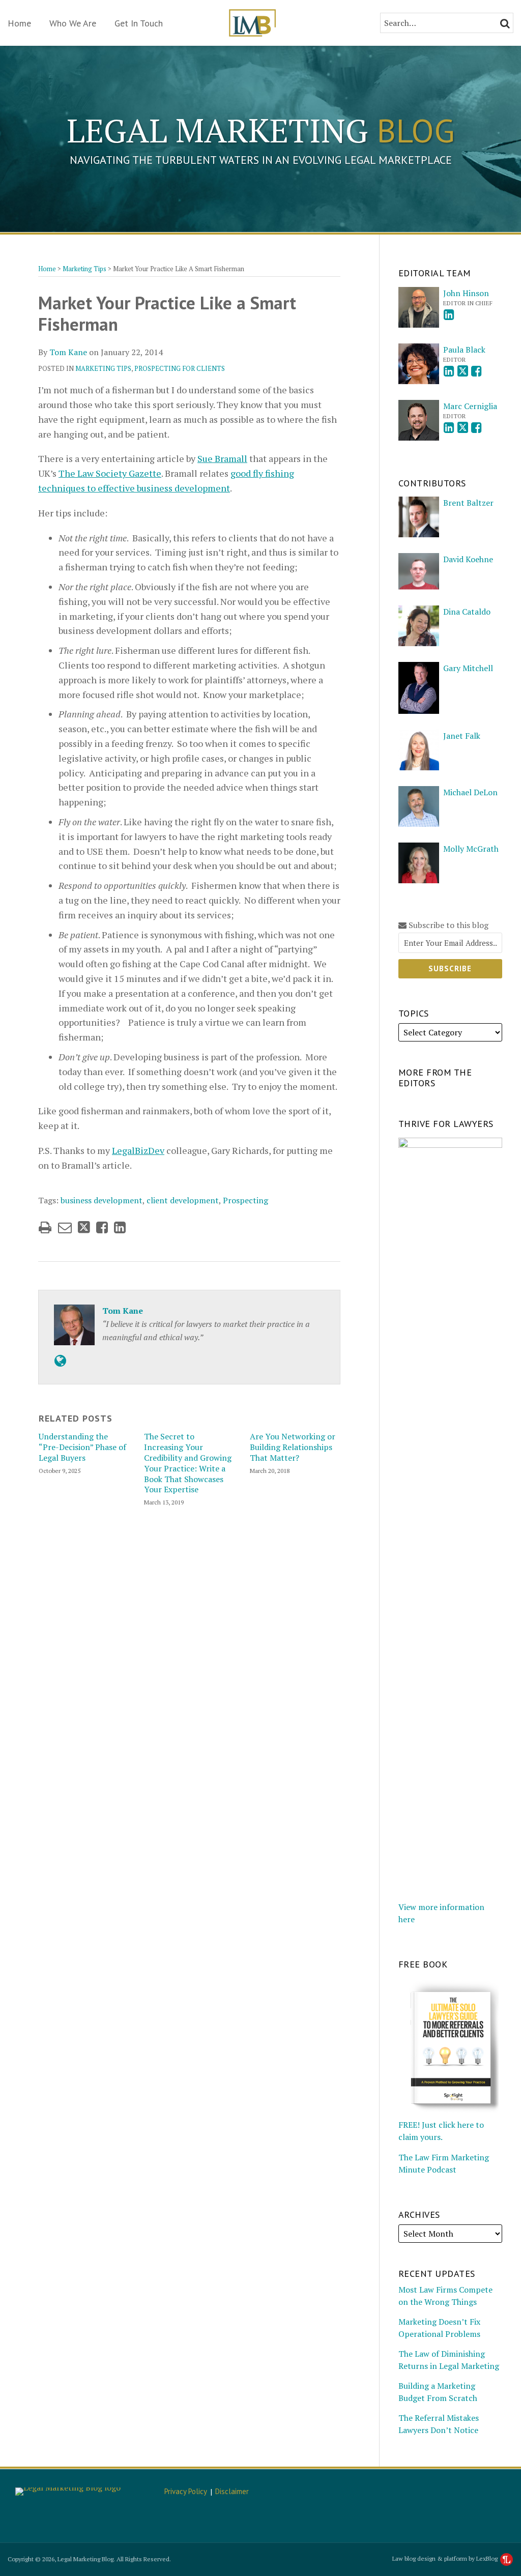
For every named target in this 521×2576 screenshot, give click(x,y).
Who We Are (73, 23)
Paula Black (464, 350)
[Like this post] (102, 1227)
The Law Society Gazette (110, 473)
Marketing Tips (84, 269)
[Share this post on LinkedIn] (120, 1227)
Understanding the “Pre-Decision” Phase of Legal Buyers (82, 1447)
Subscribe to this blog (447, 925)
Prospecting (245, 1200)
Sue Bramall (222, 458)
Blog (261, 130)
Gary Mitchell (468, 668)
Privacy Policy (186, 2491)
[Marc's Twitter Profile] (463, 428)
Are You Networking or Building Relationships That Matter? (293, 1447)
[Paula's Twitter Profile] (463, 371)
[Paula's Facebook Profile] (476, 371)
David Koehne (468, 559)
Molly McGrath (471, 849)
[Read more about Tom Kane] (60, 1361)
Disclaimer (232, 2491)
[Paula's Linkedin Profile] (449, 371)
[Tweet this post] (84, 1227)
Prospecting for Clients (180, 368)
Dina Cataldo (467, 612)
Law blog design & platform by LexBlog (446, 2558)
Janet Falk (462, 736)
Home (19, 23)
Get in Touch (139, 23)
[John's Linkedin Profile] (449, 315)
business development (102, 1200)
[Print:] (45, 1227)
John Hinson (466, 293)
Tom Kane (68, 352)
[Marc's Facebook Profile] (476, 428)
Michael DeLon (470, 792)
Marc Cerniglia (470, 406)
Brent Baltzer (468, 503)
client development (183, 1200)
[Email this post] (65, 1227)
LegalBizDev (138, 1150)
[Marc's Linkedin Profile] (449, 428)
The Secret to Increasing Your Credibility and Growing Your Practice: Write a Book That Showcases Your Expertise (188, 1463)
